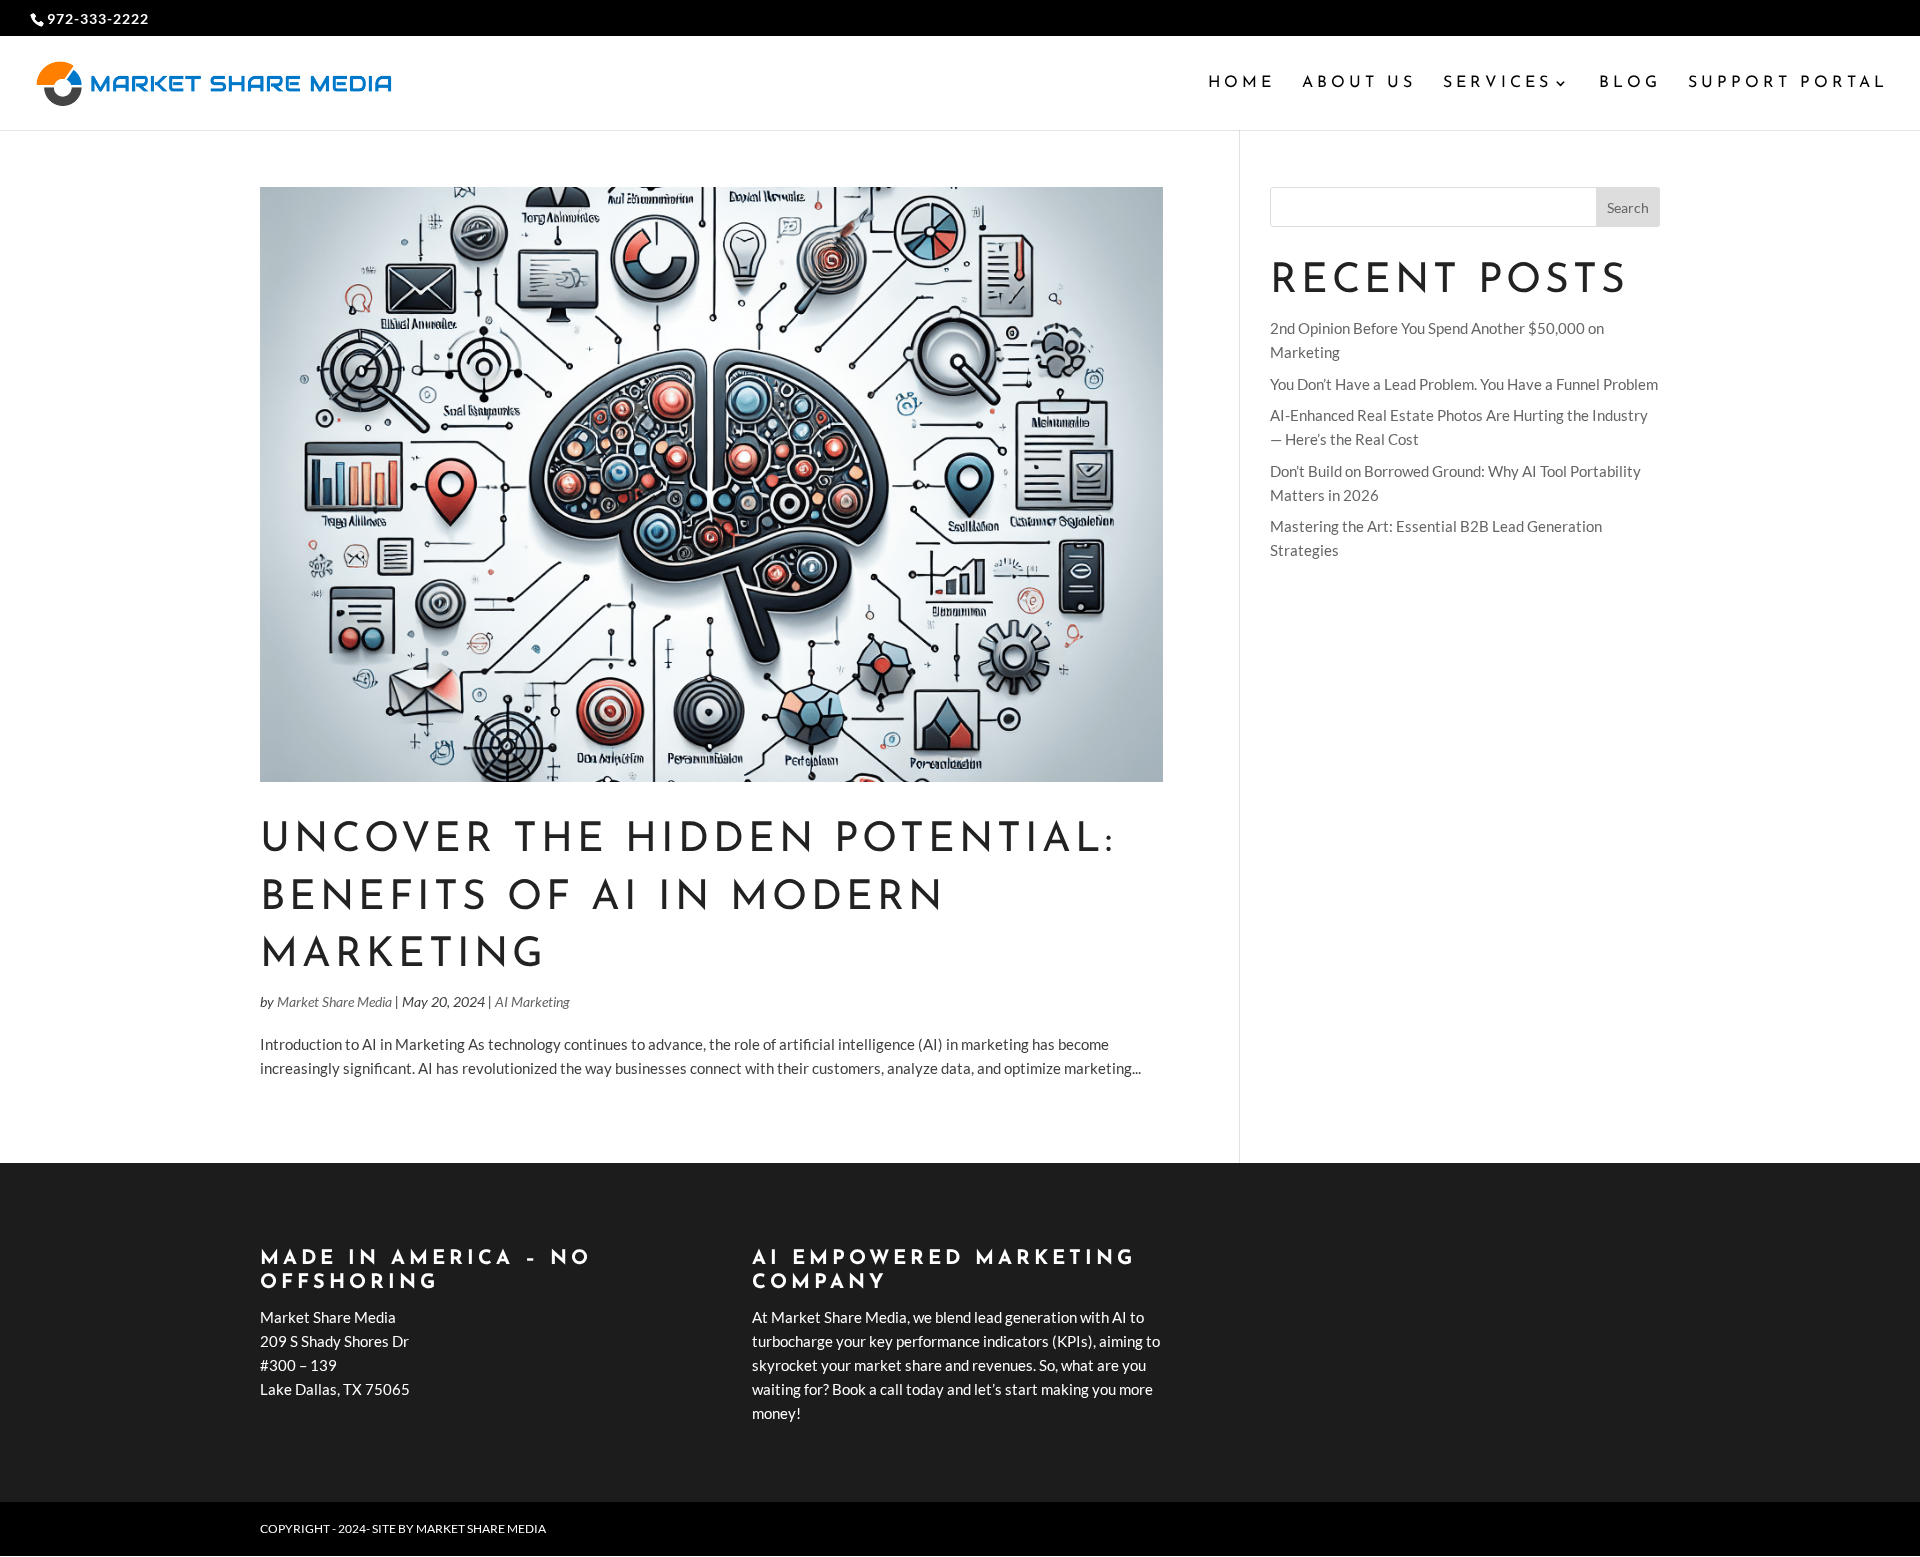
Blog (1630, 83)
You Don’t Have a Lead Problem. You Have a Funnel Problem (1464, 384)
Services (1497, 83)
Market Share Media (334, 1001)
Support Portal (1788, 83)
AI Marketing (532, 1001)
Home (1241, 83)
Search (1628, 207)
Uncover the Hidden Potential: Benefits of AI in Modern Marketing (688, 898)
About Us (1359, 83)
